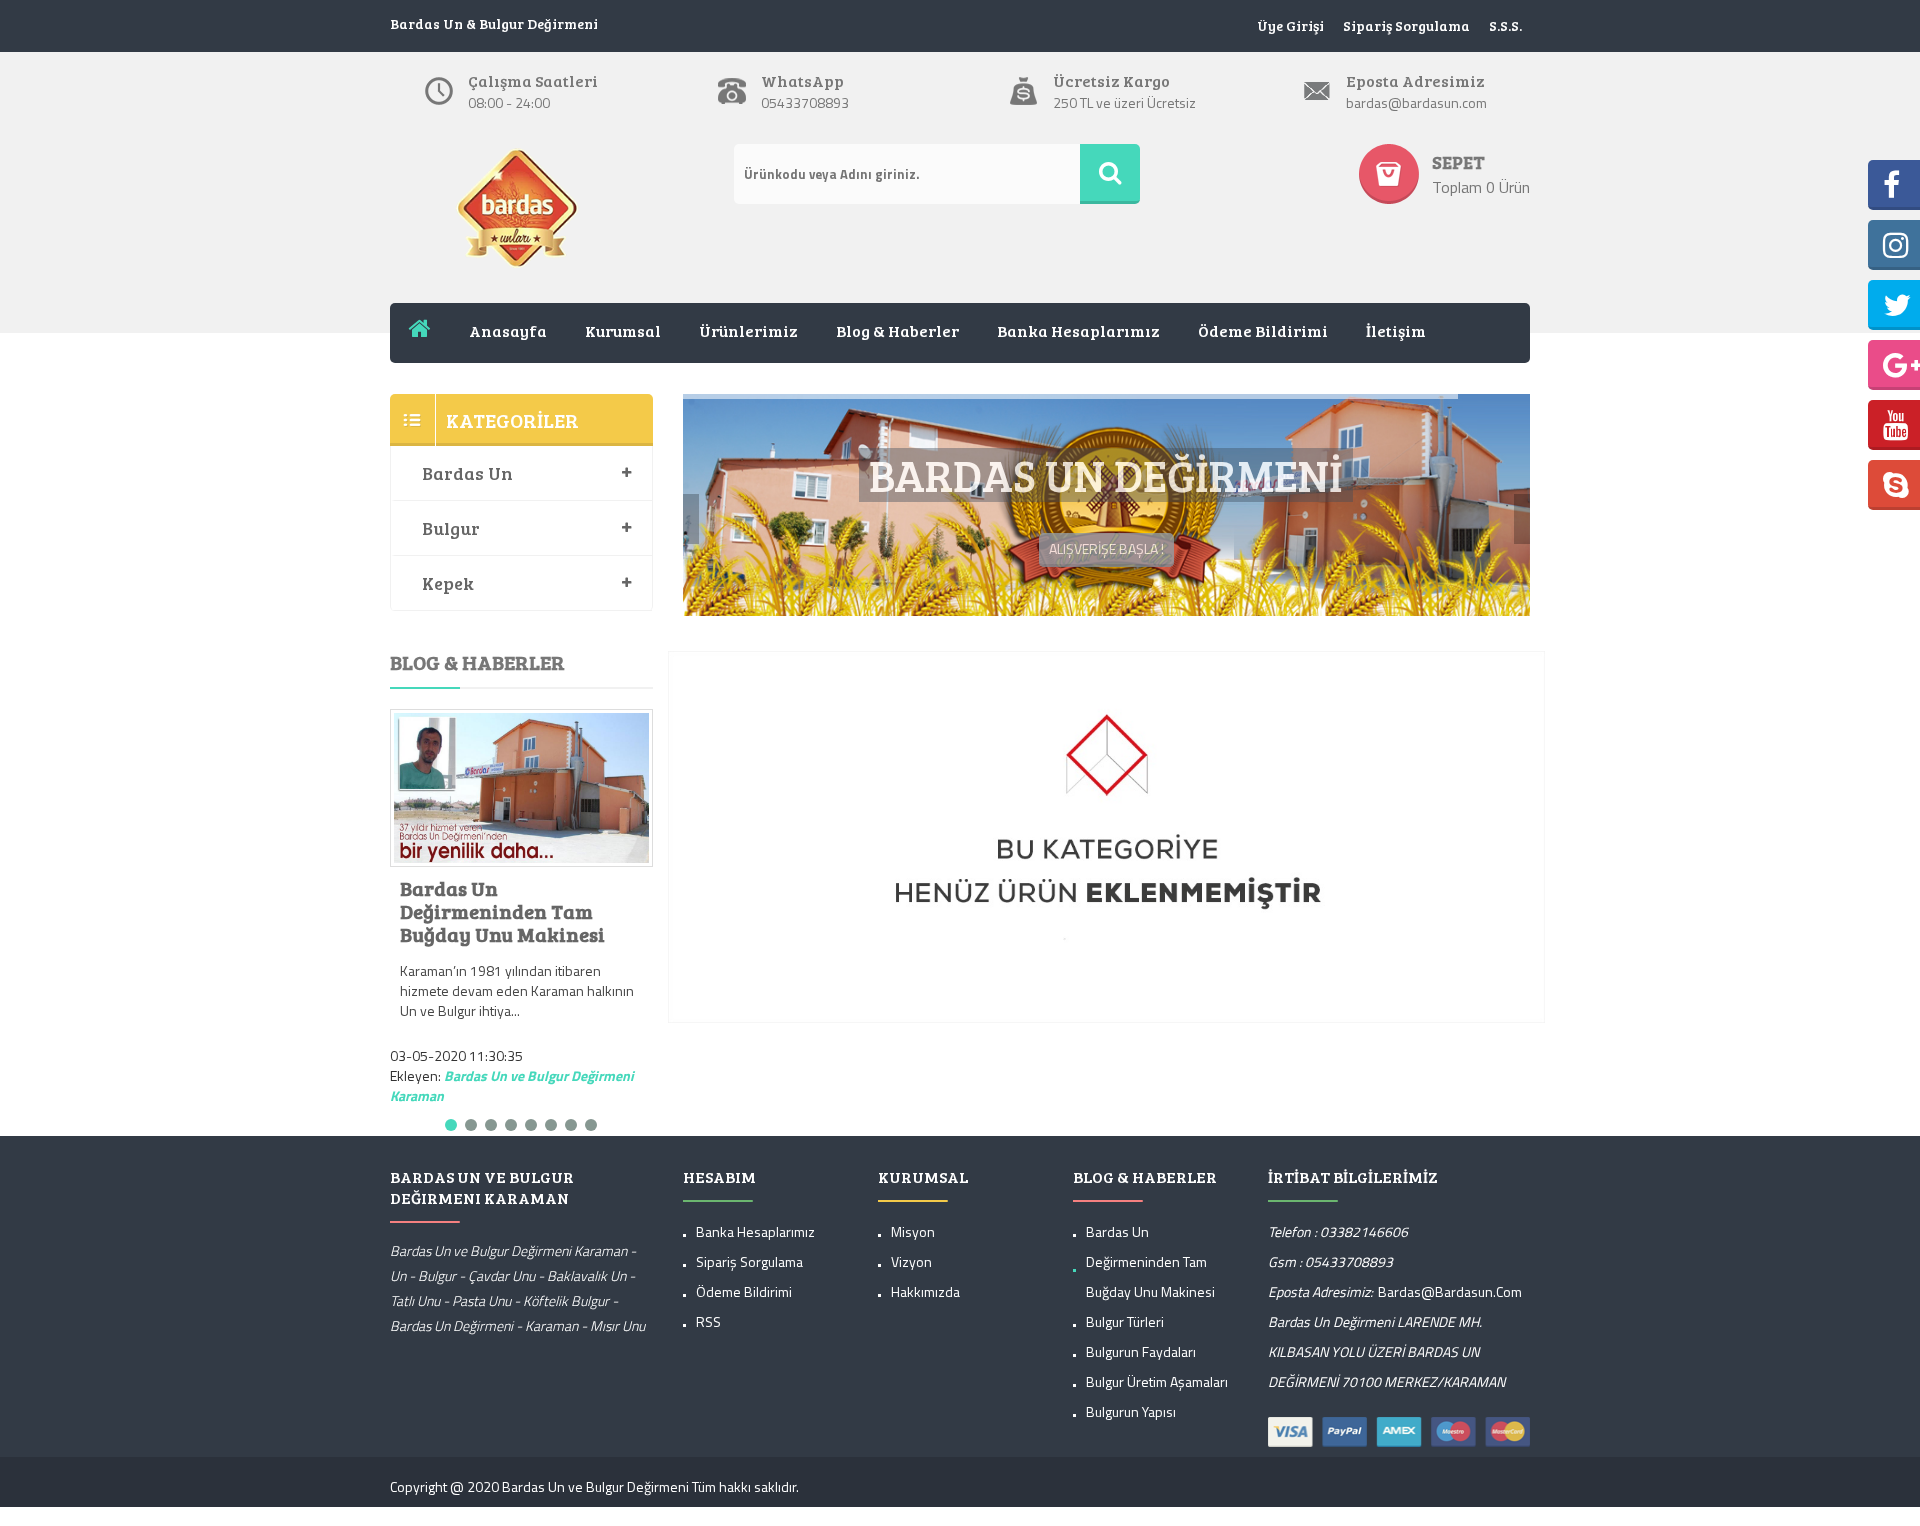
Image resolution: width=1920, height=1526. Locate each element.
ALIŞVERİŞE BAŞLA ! (1106, 598)
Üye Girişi (1290, 25)
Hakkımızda (925, 1306)
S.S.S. (1505, 25)
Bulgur (451, 528)
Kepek (448, 583)
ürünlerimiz (748, 330)
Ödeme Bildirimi (1263, 330)
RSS (708, 1336)
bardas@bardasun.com (1450, 1306)
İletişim (1396, 330)
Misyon (913, 1246)
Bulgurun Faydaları (1141, 1366)
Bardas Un (467, 473)
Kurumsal (623, 330)
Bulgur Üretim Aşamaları (1157, 1396)
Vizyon (911, 1276)
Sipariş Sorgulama (1406, 25)
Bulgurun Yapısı (1131, 1426)
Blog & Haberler (897, 330)
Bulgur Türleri (1125, 1336)
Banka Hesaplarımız (1078, 330)
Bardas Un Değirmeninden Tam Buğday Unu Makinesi (502, 911)
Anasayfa (508, 330)
